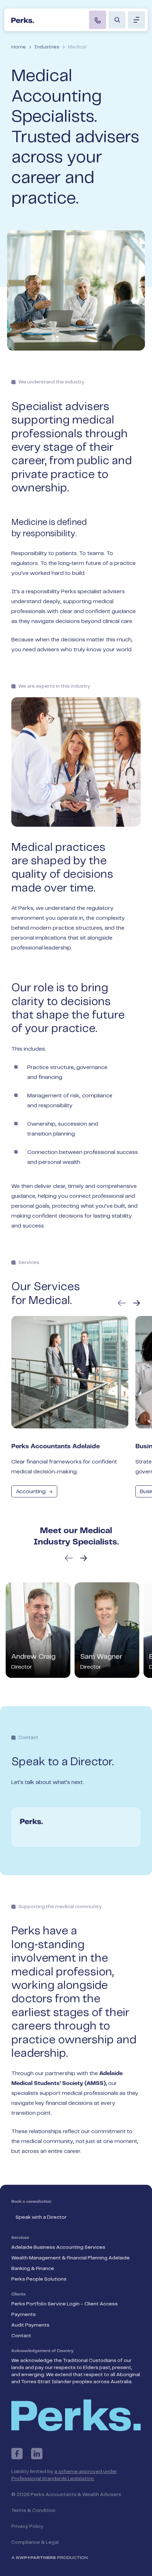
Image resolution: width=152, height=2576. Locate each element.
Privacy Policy (27, 2526)
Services (20, 2238)
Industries (47, 47)
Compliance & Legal (35, 2542)
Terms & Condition (33, 2511)
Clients (18, 2294)
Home (19, 47)
